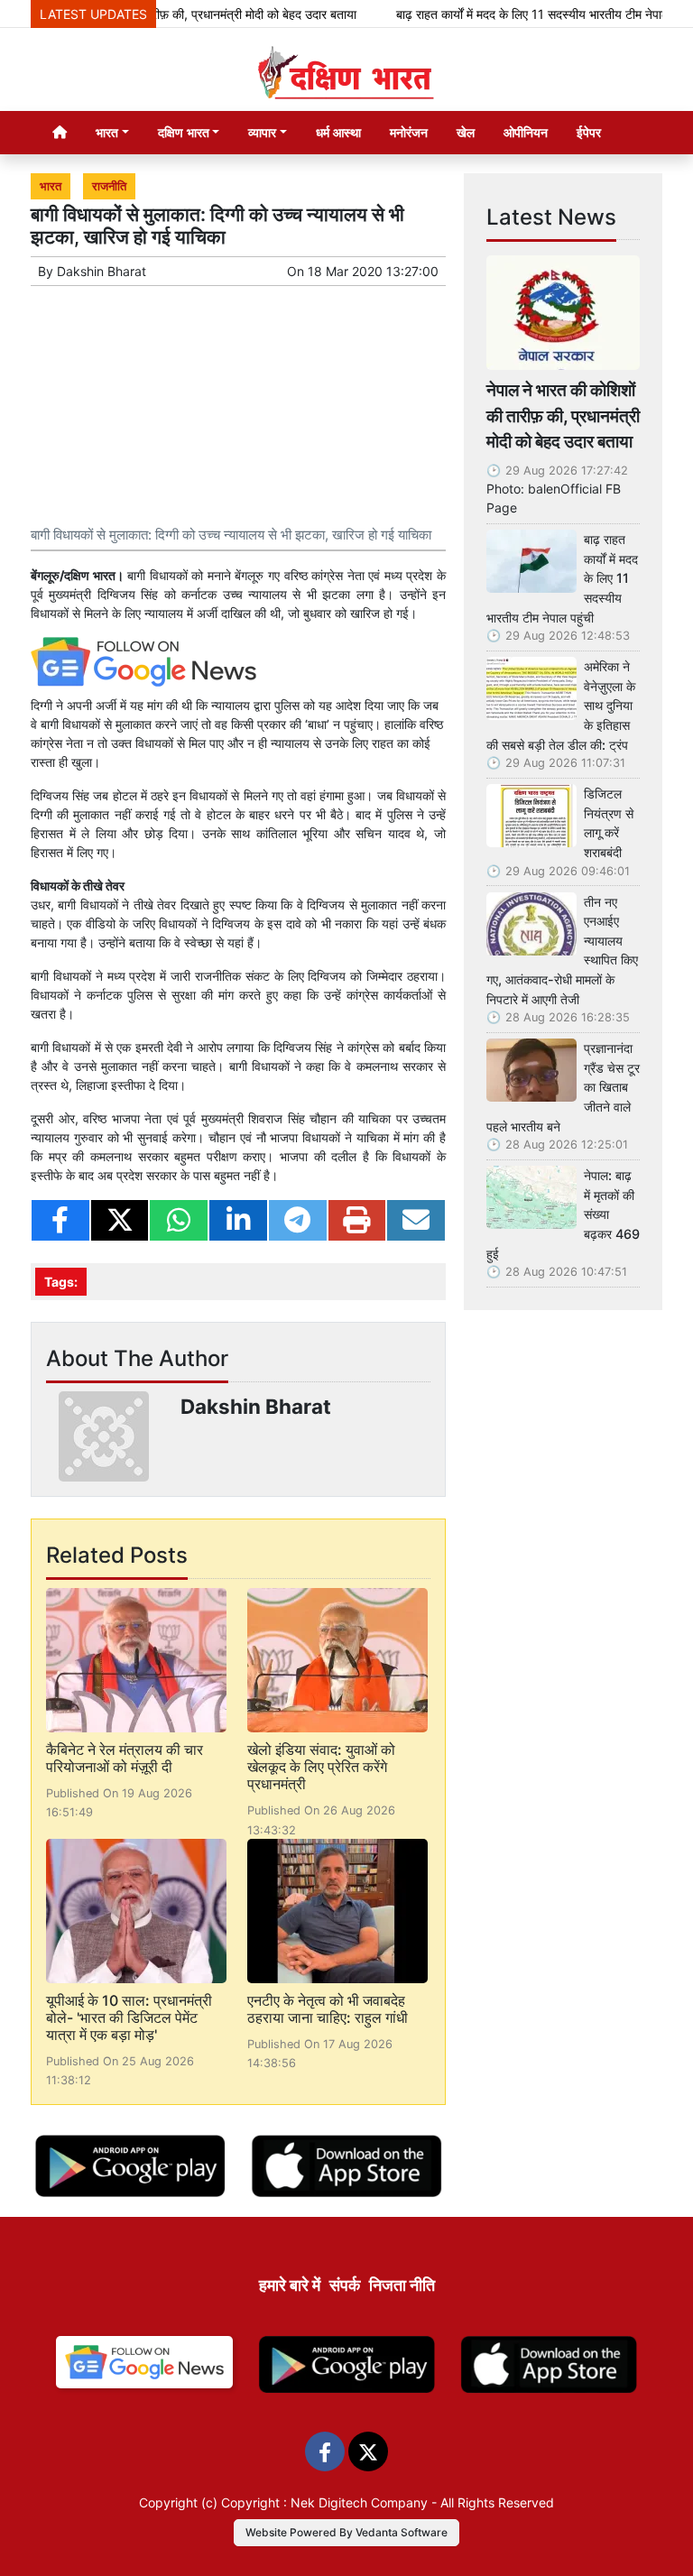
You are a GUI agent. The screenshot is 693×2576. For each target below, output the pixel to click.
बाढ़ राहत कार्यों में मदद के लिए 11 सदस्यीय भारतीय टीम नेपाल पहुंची (521, 14)
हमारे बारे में (290, 2285)
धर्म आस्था (338, 132)
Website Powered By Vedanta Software (346, 2532)
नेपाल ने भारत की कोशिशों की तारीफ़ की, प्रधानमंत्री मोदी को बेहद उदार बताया (563, 416)
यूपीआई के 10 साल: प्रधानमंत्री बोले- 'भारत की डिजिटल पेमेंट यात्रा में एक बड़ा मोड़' (129, 2017)
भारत (51, 186)
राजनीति (109, 186)
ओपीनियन (526, 132)
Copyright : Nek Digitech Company (324, 2502)
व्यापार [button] (262, 132)
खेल (466, 132)
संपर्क (345, 2285)
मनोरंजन (409, 132)
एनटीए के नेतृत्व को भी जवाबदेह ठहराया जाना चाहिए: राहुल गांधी (328, 2009)
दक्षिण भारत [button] (184, 132)
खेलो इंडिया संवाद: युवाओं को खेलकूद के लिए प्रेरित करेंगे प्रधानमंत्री (321, 1767)
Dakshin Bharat (102, 271)
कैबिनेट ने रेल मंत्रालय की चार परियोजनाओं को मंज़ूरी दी (125, 1758)
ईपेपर (589, 132)
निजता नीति (402, 2285)
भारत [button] (107, 132)
